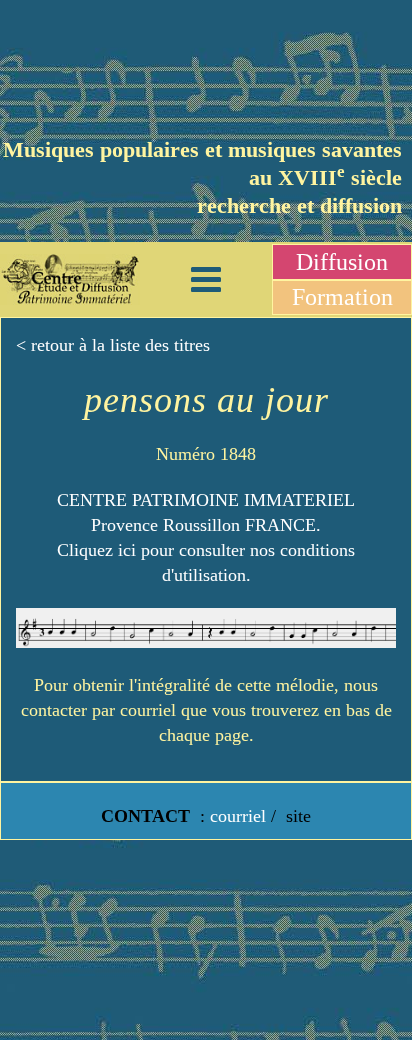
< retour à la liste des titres (113, 345)
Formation (342, 297)
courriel (238, 816)
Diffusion (342, 262)
